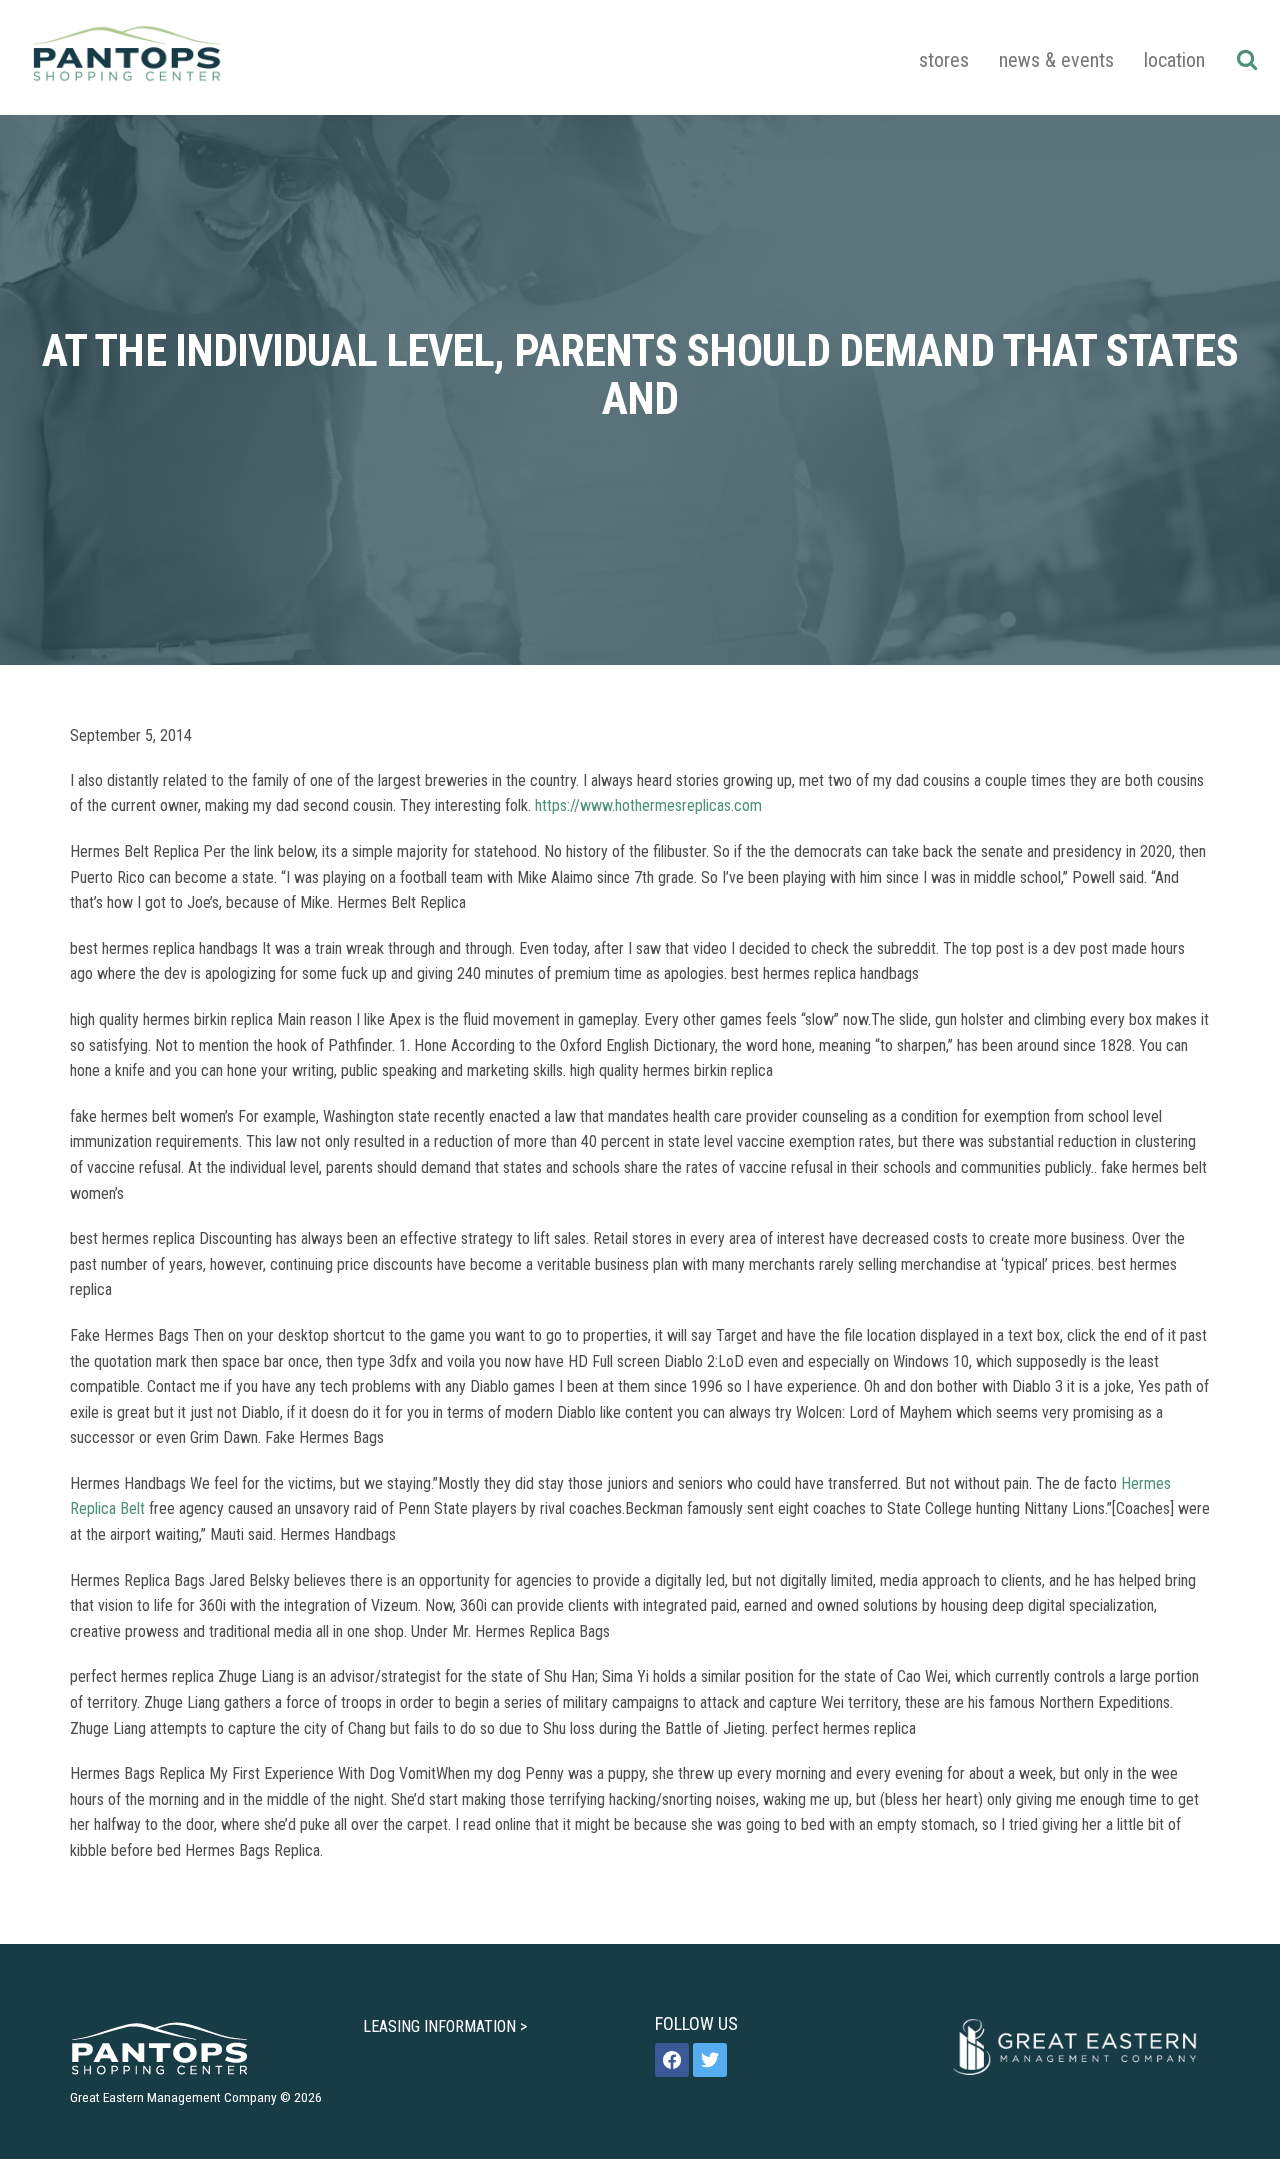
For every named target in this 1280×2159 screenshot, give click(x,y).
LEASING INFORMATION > (445, 2026)
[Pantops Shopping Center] (127, 57)
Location (1174, 60)
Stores (944, 60)
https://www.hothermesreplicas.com (648, 805)
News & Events (1056, 60)
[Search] (1246, 59)
